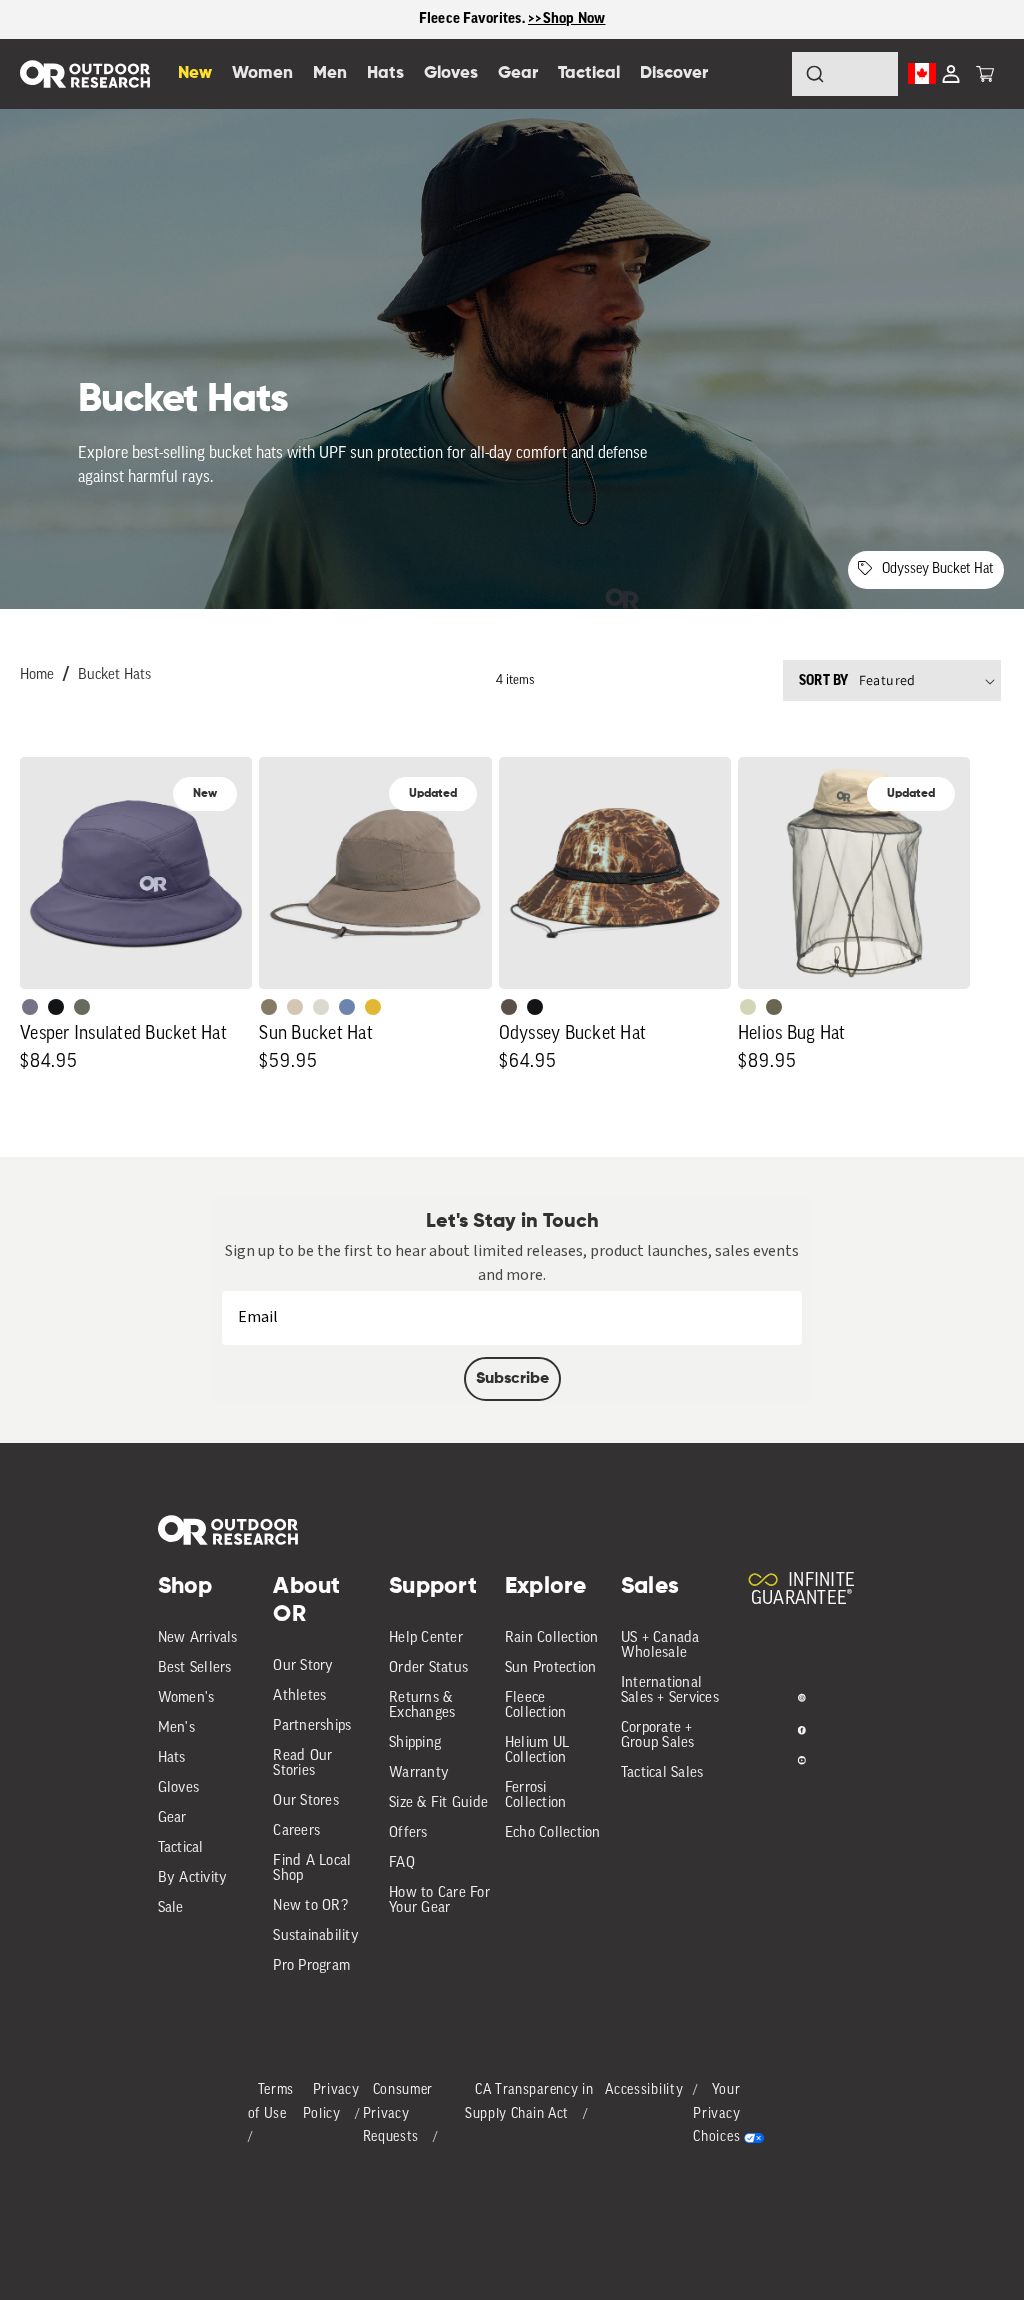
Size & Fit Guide (438, 1803)
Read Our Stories (302, 1764)
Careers (296, 1831)
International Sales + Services (670, 1691)
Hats (172, 1758)
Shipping (415, 1743)
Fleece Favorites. (474, 18)
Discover (674, 73)
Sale (171, 1908)
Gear (172, 1818)
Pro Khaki (748, 1007)
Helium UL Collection (537, 1751)
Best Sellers (195, 1668)
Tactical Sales (662, 1773)
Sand (295, 1007)
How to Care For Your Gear (439, 1901)
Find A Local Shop (312, 1869)
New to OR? (310, 1906)
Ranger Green (774, 1007)
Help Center (426, 1638)
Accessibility (644, 2090)
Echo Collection (553, 1833)
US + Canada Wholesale (660, 1646)
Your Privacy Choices (716, 2114)
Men (330, 73)
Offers (408, 1833)
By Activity (193, 1878)
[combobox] (845, 74)
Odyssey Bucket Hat (938, 569)
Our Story (303, 1666)
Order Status (428, 1668)
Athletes (299, 1696)
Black (56, 1007)
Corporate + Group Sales (658, 1736)
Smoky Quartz (30, 1007)
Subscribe (512, 1379)
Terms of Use (271, 2102)
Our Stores (306, 1801)
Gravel (269, 1007)
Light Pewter (321, 1007)
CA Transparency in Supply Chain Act (529, 2102)
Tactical (181, 1848)
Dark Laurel (82, 1007)
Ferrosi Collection (536, 1796)
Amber (373, 1007)
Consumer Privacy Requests (398, 2114)
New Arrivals (198, 1638)
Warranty (419, 1773)
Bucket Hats (114, 675)
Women (262, 73)
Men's (176, 1728)
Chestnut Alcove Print (509, 1007)
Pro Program (311, 1966)
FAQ (402, 1863)
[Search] (760, 74)
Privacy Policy (331, 2102)
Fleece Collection (536, 1706)
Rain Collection (552, 1638)
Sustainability (316, 1936)
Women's (186, 1698)
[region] (512, 19)
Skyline (347, 1007)
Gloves (179, 1788)
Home (37, 675)
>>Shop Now (567, 18)
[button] (985, 74)
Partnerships (312, 1726)
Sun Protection (551, 1668)
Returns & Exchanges (422, 1706)
